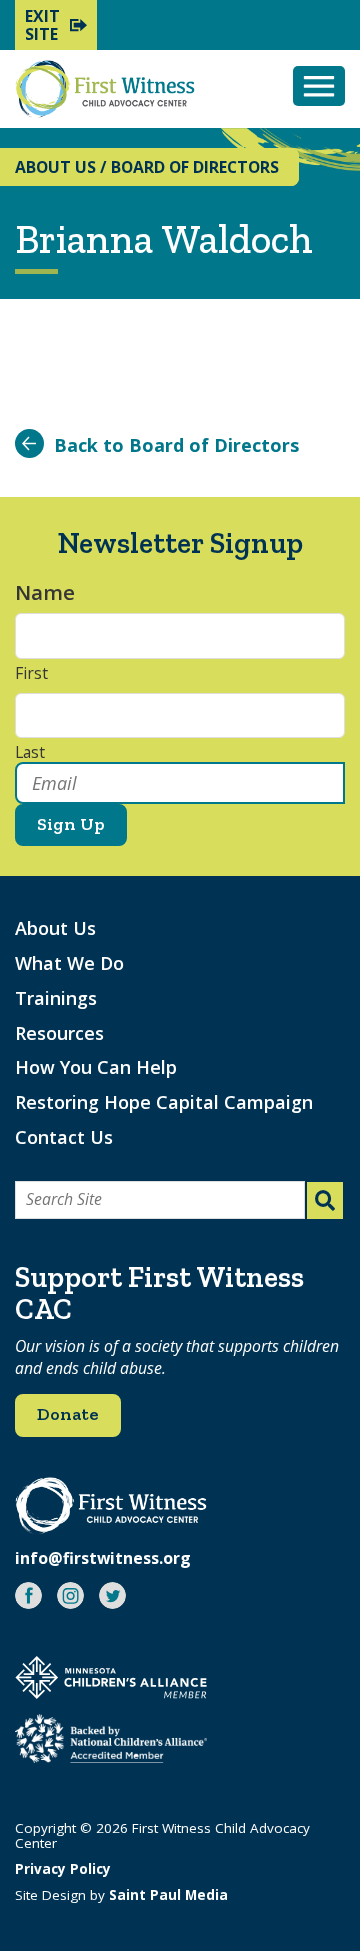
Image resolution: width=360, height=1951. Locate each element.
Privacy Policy (63, 1869)
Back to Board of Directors (176, 445)
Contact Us (64, 1137)
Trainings (56, 998)
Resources (59, 1033)
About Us (55, 928)
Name (55, 592)
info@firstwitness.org (103, 1558)
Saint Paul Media (168, 1895)
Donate (68, 1414)
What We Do (69, 963)
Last (30, 753)
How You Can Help (96, 1067)
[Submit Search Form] (325, 1200)
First (31, 674)
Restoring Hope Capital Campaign (164, 1102)
